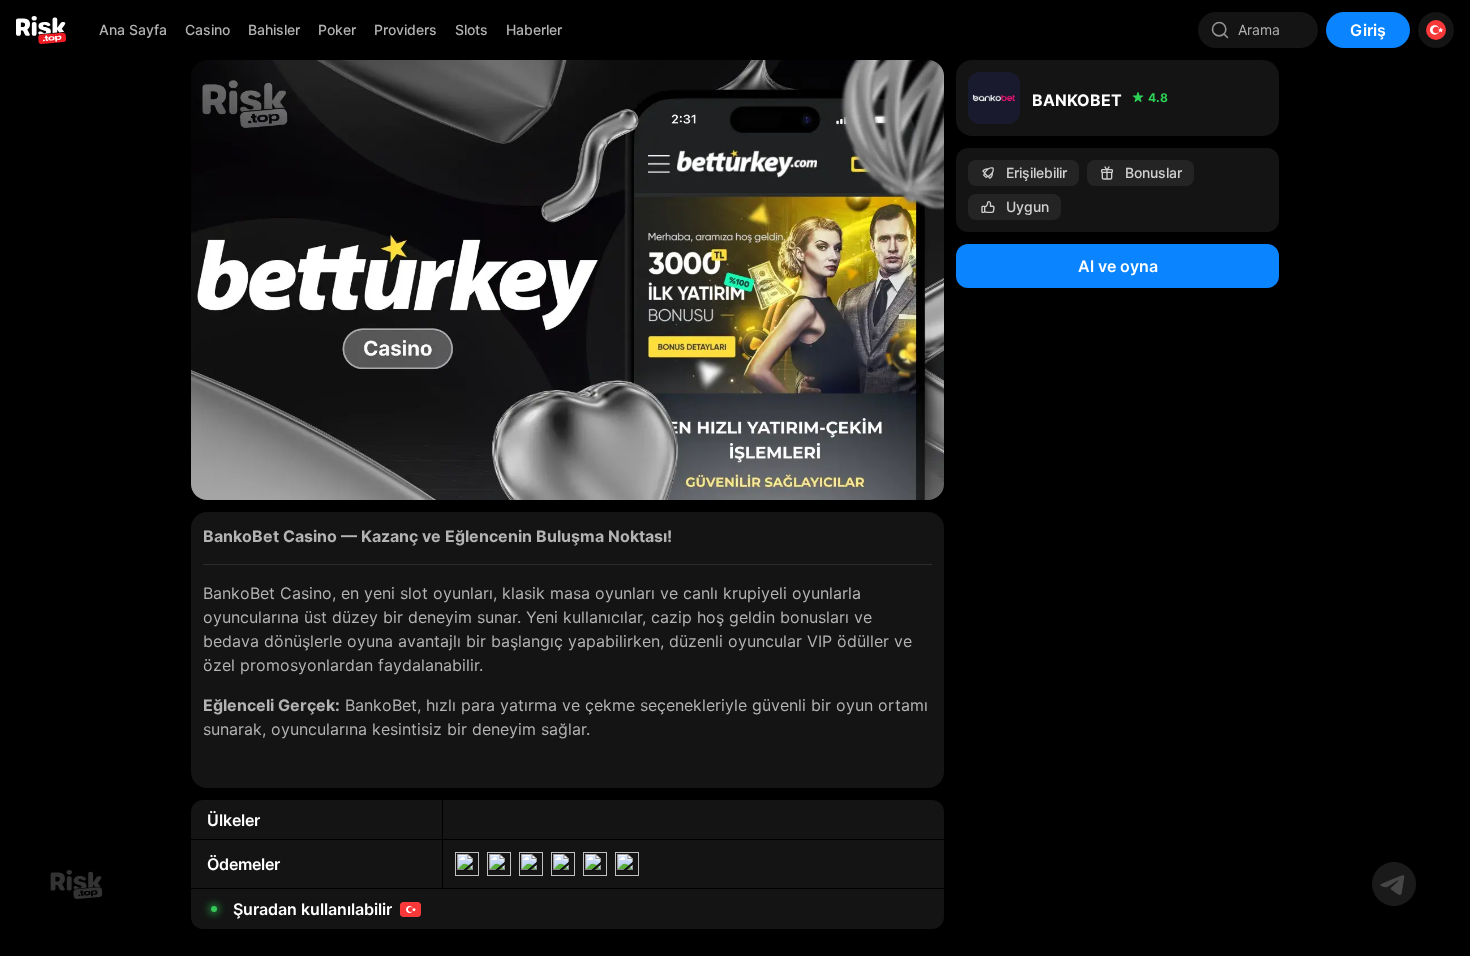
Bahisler (274, 29)
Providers (405, 29)
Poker (337, 29)
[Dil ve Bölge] (1436, 30)
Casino (207, 29)
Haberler (534, 29)
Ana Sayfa (133, 29)
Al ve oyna (1118, 266)
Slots (471, 29)
